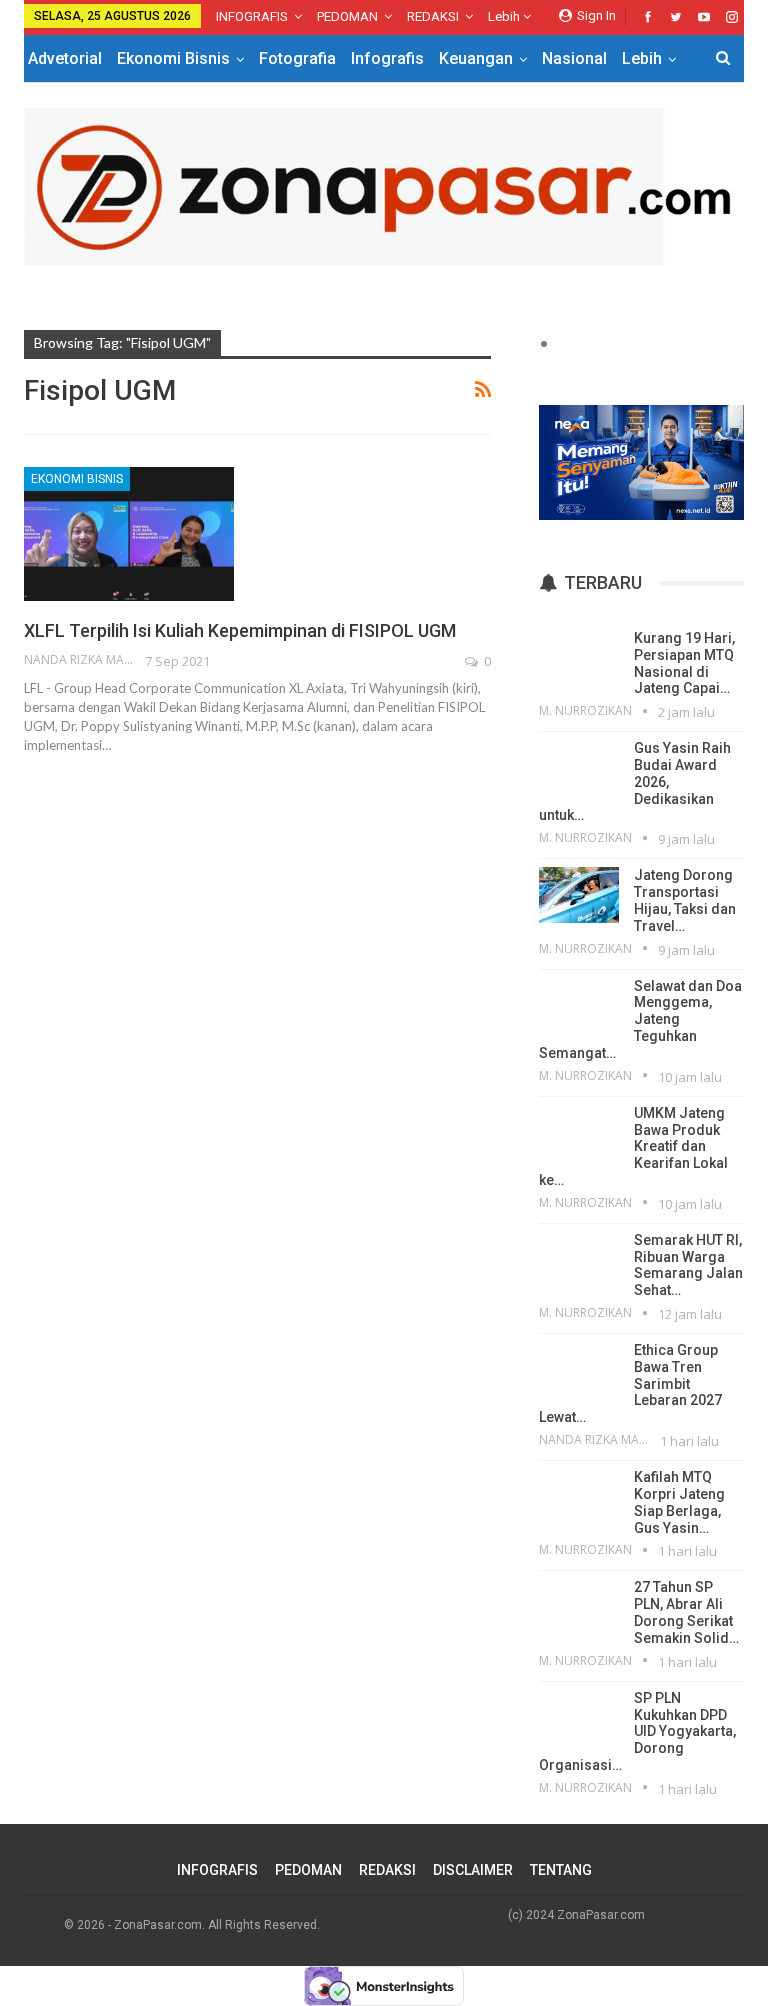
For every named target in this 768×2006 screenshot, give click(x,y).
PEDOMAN (347, 16)
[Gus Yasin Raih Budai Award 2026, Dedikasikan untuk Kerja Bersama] (579, 768)
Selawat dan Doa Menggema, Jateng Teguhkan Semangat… (640, 1019)
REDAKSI (433, 16)
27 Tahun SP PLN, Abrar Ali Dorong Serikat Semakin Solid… (686, 1612)
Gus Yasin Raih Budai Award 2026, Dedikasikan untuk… (635, 781)
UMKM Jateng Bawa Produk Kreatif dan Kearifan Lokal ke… (633, 1146)
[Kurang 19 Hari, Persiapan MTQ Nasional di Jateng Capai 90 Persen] (579, 658)
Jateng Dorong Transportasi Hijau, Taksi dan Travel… (685, 900)
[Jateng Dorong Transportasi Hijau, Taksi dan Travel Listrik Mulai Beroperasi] (579, 895)
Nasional (574, 58)
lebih (505, 16)
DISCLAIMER (473, 1870)
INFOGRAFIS (252, 16)
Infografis (387, 58)
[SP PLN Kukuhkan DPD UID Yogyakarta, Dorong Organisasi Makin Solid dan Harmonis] (579, 1718)
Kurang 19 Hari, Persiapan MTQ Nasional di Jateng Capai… (684, 663)
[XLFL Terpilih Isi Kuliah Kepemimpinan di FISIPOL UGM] (129, 534)
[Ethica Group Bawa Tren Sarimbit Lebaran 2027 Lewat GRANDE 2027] (579, 1370)
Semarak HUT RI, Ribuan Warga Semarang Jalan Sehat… (688, 1265)
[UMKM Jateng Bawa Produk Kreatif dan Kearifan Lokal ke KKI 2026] (579, 1133)
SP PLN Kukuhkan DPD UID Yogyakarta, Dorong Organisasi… (637, 1731)
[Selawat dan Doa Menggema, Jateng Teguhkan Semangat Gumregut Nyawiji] (579, 1006)
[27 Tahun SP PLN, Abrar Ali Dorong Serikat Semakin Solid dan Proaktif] (579, 1607)
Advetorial (65, 58)
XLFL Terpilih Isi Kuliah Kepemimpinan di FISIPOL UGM (240, 630)
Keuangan (476, 58)
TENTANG (561, 1870)
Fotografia (297, 58)
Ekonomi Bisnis (173, 58)
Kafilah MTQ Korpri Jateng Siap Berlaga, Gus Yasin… (679, 1502)
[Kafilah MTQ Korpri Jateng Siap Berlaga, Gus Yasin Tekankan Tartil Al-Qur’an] (579, 1497)
